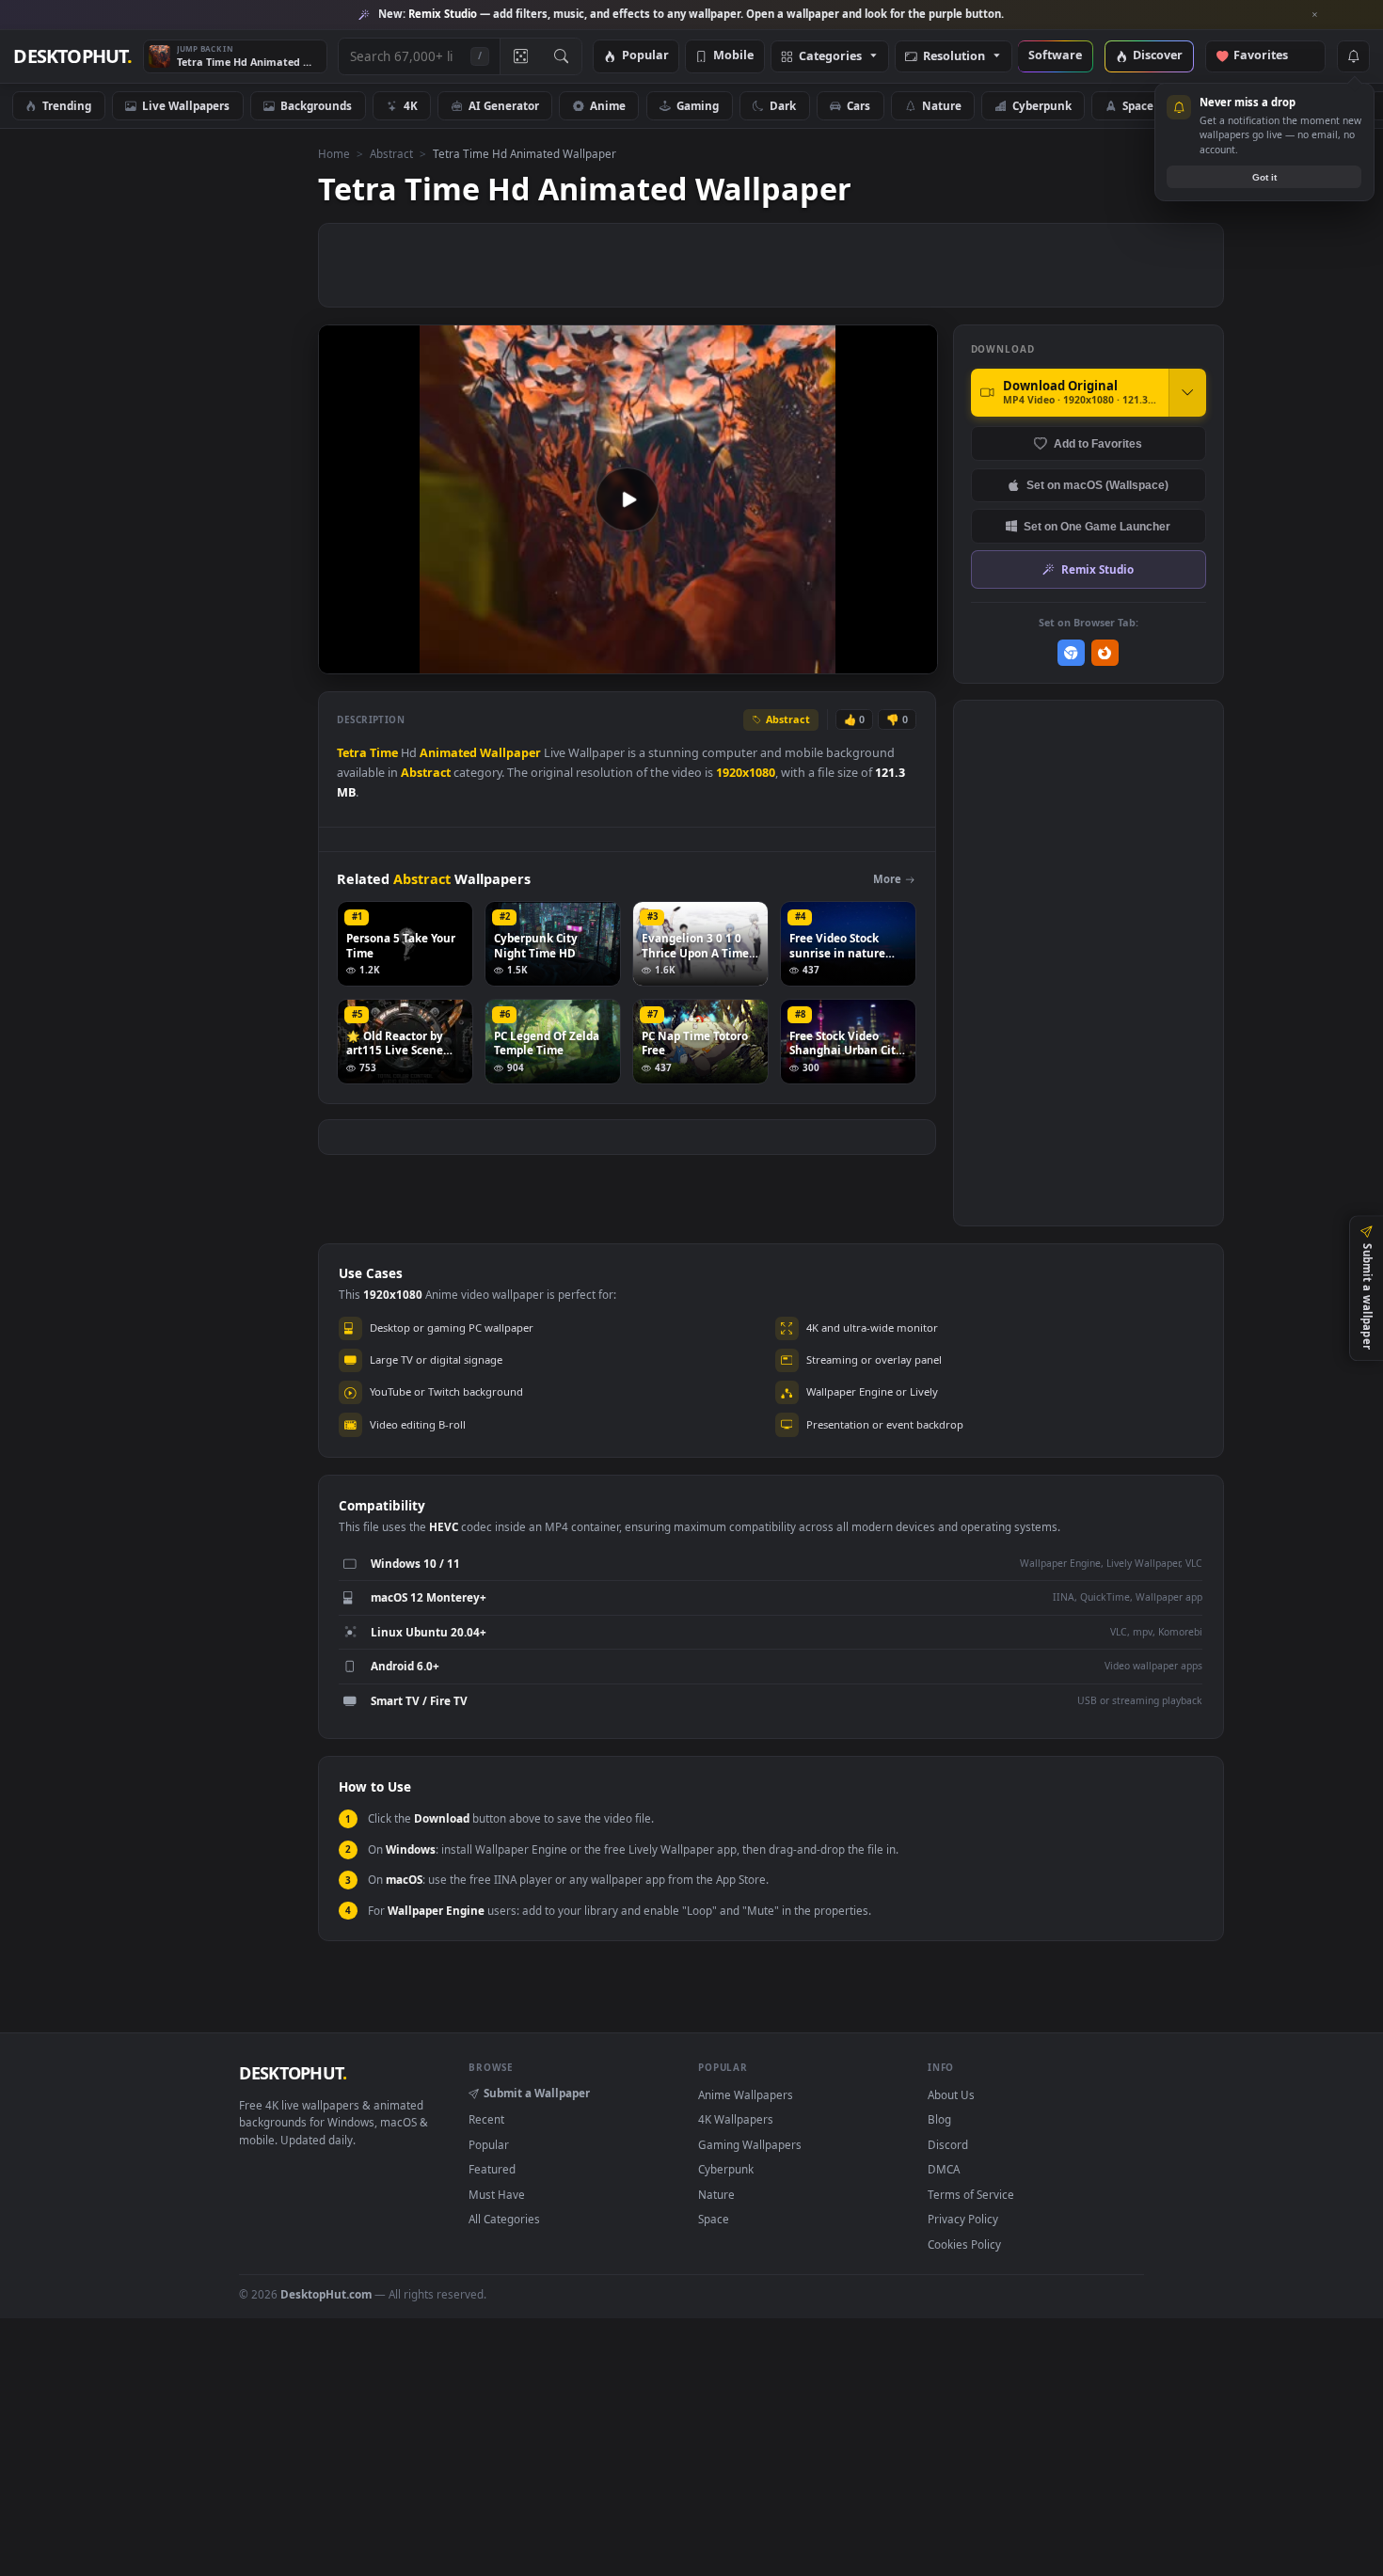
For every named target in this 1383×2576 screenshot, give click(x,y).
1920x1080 (746, 773)
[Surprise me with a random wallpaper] (520, 56)
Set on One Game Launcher (1097, 526)
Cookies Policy (964, 2244)
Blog (939, 2119)
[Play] (342, 658)
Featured (492, 2169)
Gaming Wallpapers (750, 2144)
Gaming (698, 105)
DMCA (944, 2169)
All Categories (504, 2219)
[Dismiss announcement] (1315, 15)
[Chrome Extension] (1071, 653)
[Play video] (628, 499)
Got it (1264, 177)
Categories (830, 57)
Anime (608, 105)
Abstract (391, 153)
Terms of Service (971, 2194)
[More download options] (1187, 392)
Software (1055, 56)
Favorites (1270, 56)
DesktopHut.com (326, 2294)
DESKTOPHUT (293, 2073)
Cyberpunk (1042, 105)
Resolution (954, 57)
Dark (783, 105)
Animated (448, 753)
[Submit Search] (561, 56)
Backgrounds (316, 105)
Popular (645, 56)
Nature (942, 105)
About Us (951, 2094)
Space (1138, 105)
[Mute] (810, 658)
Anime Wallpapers (746, 2094)
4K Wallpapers (736, 2119)
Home (334, 153)
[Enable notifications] (1353, 56)
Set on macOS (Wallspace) (1097, 485)
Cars (858, 105)
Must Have (497, 2194)
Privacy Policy (963, 2219)
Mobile (733, 56)
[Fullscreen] (913, 658)
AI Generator (504, 105)
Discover (1158, 56)
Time (384, 753)
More (887, 879)
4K (411, 105)
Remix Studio (1097, 569)
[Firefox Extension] (1105, 653)
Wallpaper (510, 753)
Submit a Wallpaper (537, 2093)
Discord (948, 2144)
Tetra (352, 753)
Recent (486, 2119)
